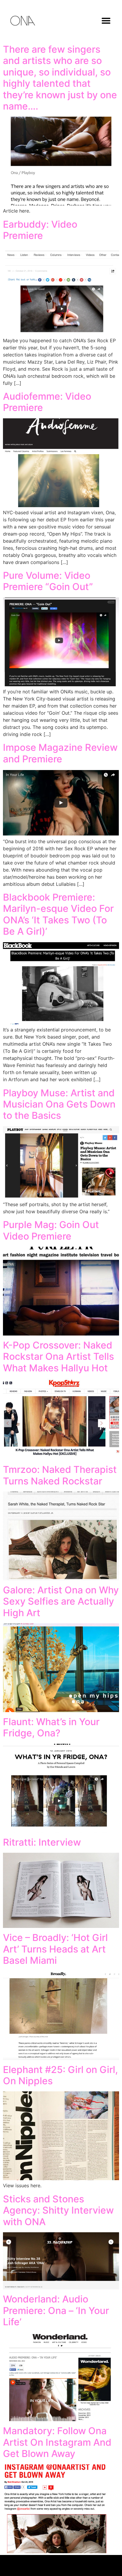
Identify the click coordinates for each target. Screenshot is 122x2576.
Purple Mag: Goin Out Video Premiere (51, 1230)
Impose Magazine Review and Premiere (60, 753)
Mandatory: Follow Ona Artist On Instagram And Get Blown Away (57, 2442)
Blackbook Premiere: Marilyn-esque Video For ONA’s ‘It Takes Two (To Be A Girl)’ (58, 914)
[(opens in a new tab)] (61, 1197)
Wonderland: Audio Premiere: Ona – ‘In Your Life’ (56, 2310)
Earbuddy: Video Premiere (40, 230)
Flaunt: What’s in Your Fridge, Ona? (51, 1727)
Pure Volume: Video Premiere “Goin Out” (48, 581)
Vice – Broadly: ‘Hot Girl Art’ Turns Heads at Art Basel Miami (55, 1949)
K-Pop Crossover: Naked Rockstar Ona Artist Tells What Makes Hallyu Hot (58, 1357)
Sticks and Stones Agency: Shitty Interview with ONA (58, 2210)
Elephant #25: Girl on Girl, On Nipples (60, 2075)
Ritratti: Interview (42, 1842)
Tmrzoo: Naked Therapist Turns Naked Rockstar (60, 1475)
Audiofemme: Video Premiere (47, 402)
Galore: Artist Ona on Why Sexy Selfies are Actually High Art (61, 1601)
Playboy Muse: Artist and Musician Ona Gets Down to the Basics (59, 1104)
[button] (106, 21)
